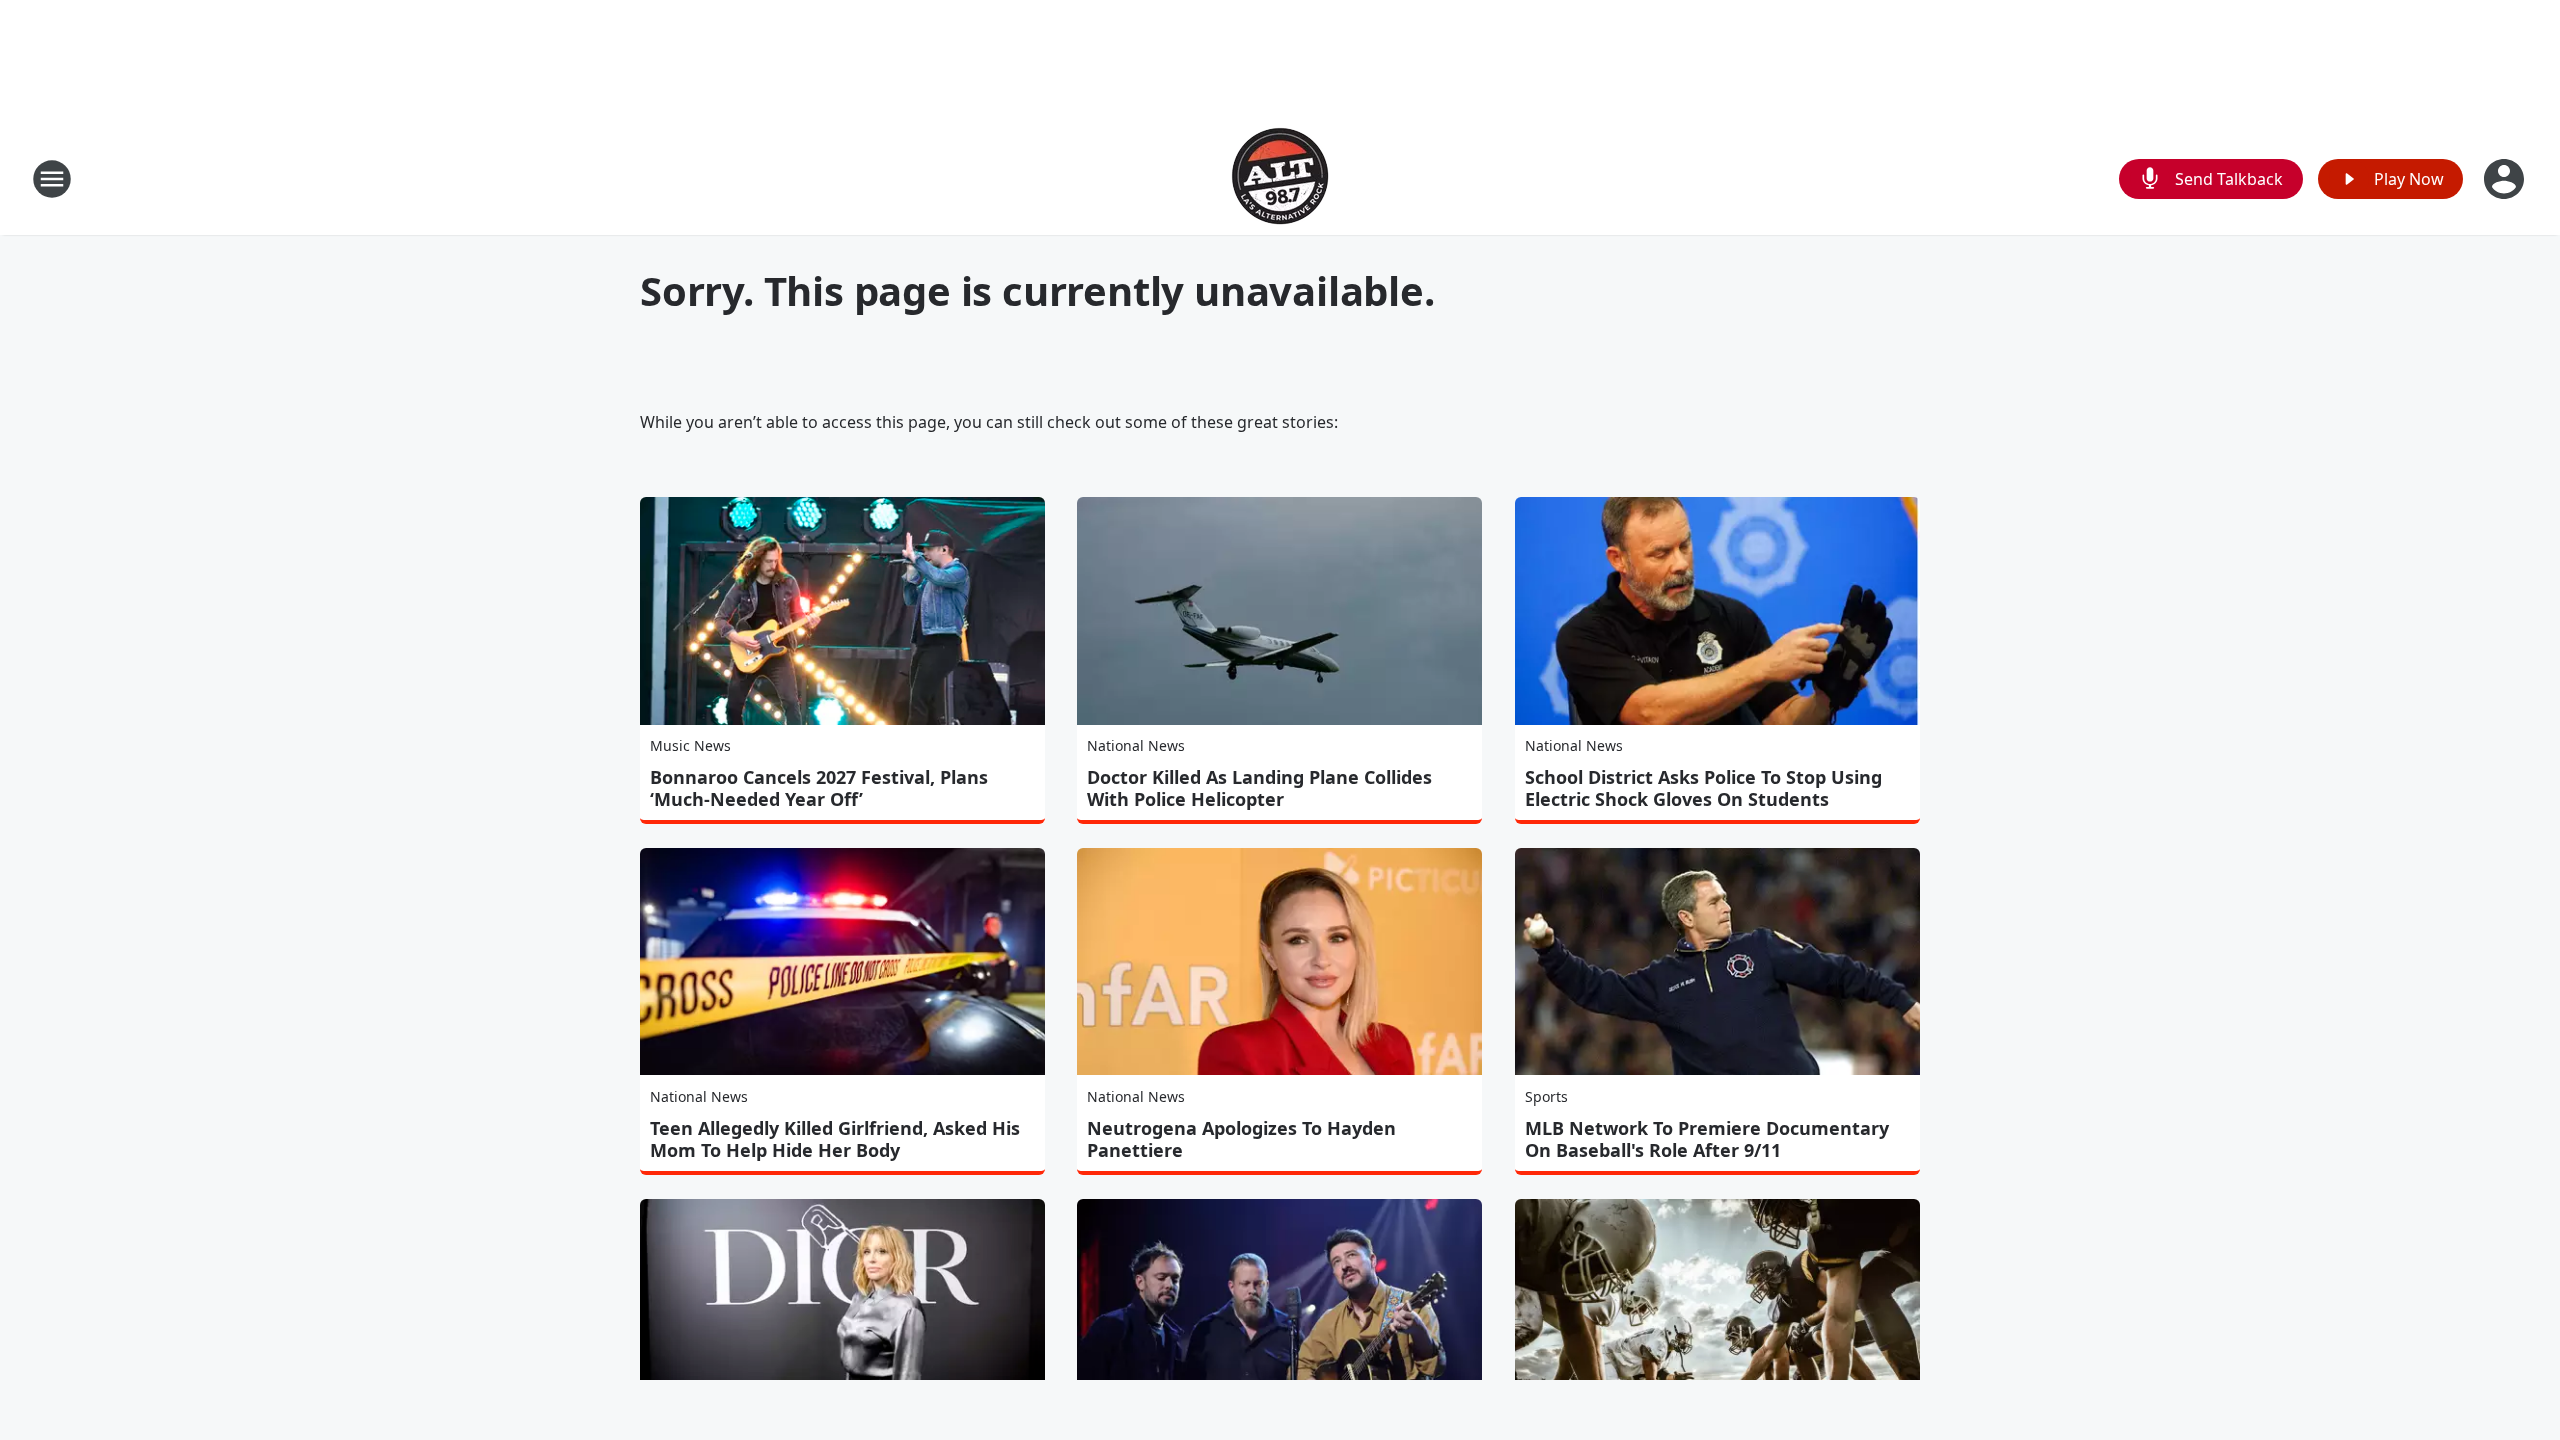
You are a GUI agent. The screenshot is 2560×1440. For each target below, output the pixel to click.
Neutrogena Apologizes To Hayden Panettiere (1241, 1139)
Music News (690, 745)
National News (1136, 745)
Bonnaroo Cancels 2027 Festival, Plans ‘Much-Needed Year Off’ (819, 788)
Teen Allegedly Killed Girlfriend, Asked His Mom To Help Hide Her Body (835, 1139)
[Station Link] (1280, 178)
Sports (1546, 1096)
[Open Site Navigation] (52, 179)
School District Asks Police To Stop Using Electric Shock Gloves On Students (1703, 788)
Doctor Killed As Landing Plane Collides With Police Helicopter (1259, 788)
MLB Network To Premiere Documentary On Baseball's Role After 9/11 (1707, 1139)
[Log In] (2506, 179)
